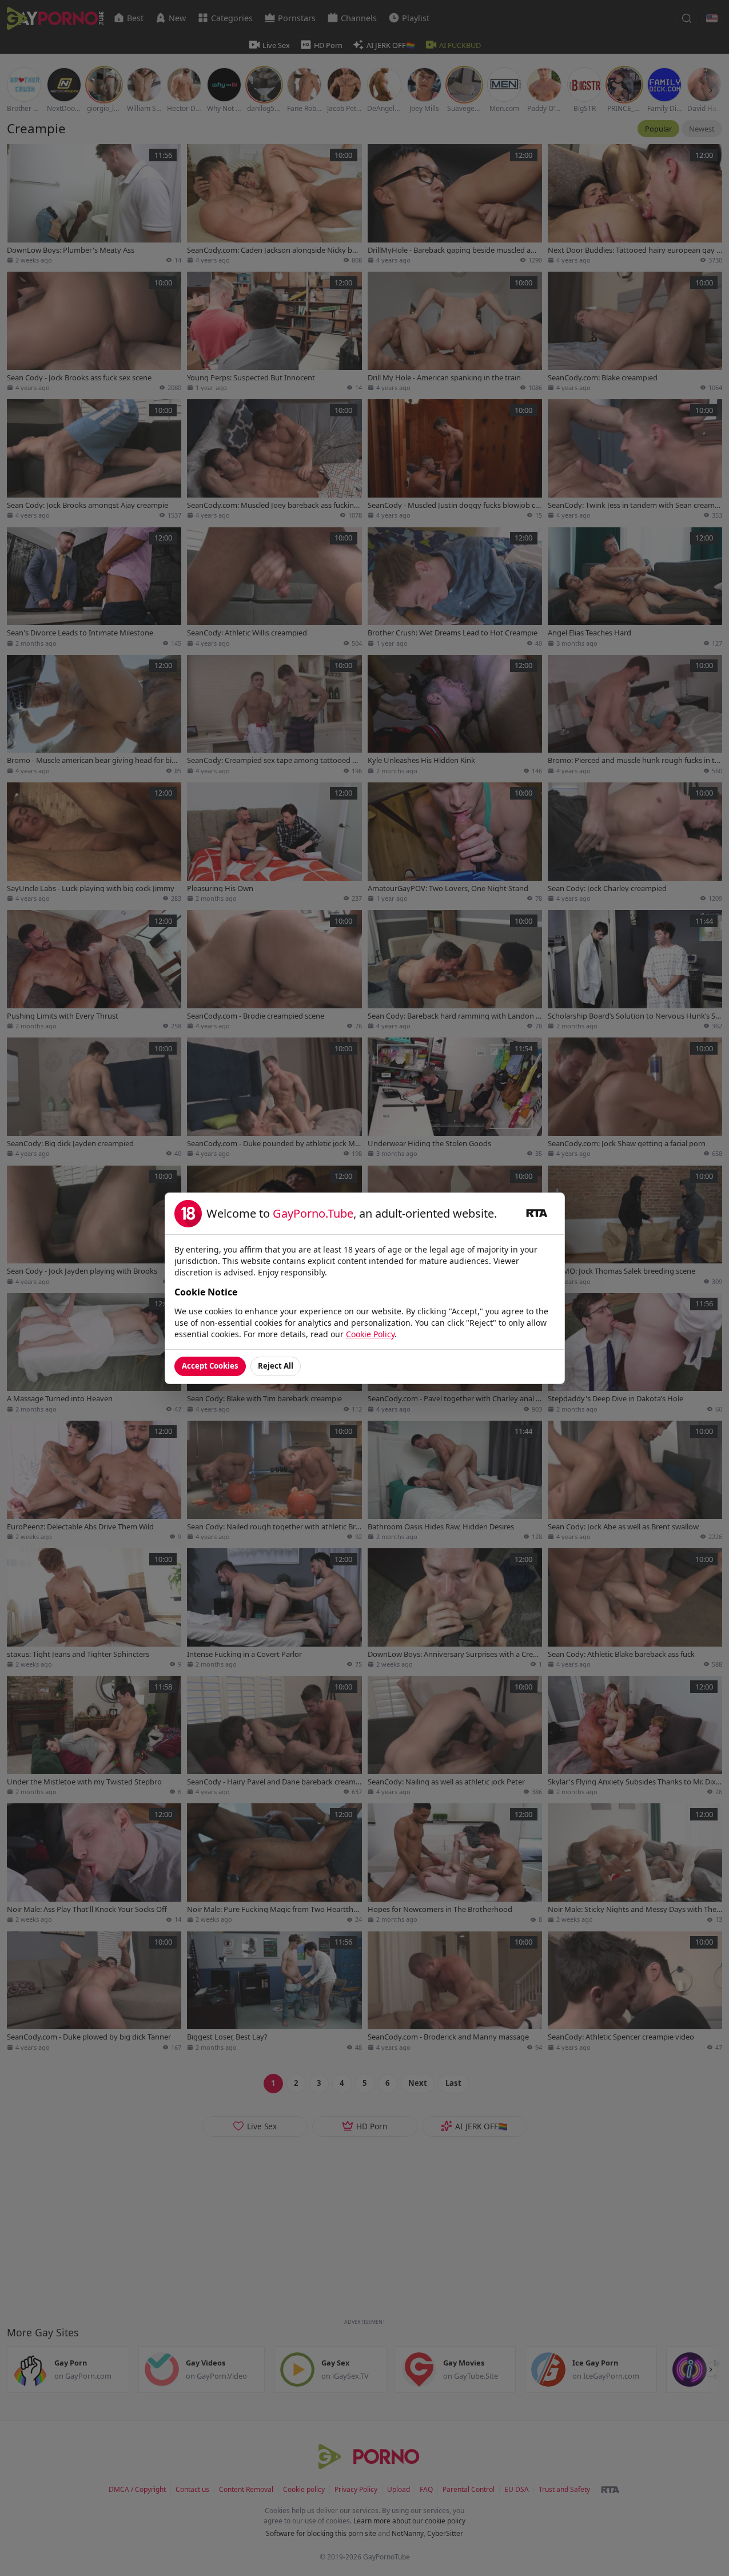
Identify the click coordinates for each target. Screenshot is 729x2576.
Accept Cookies (210, 1366)
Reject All (276, 1366)
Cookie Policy (370, 1334)
